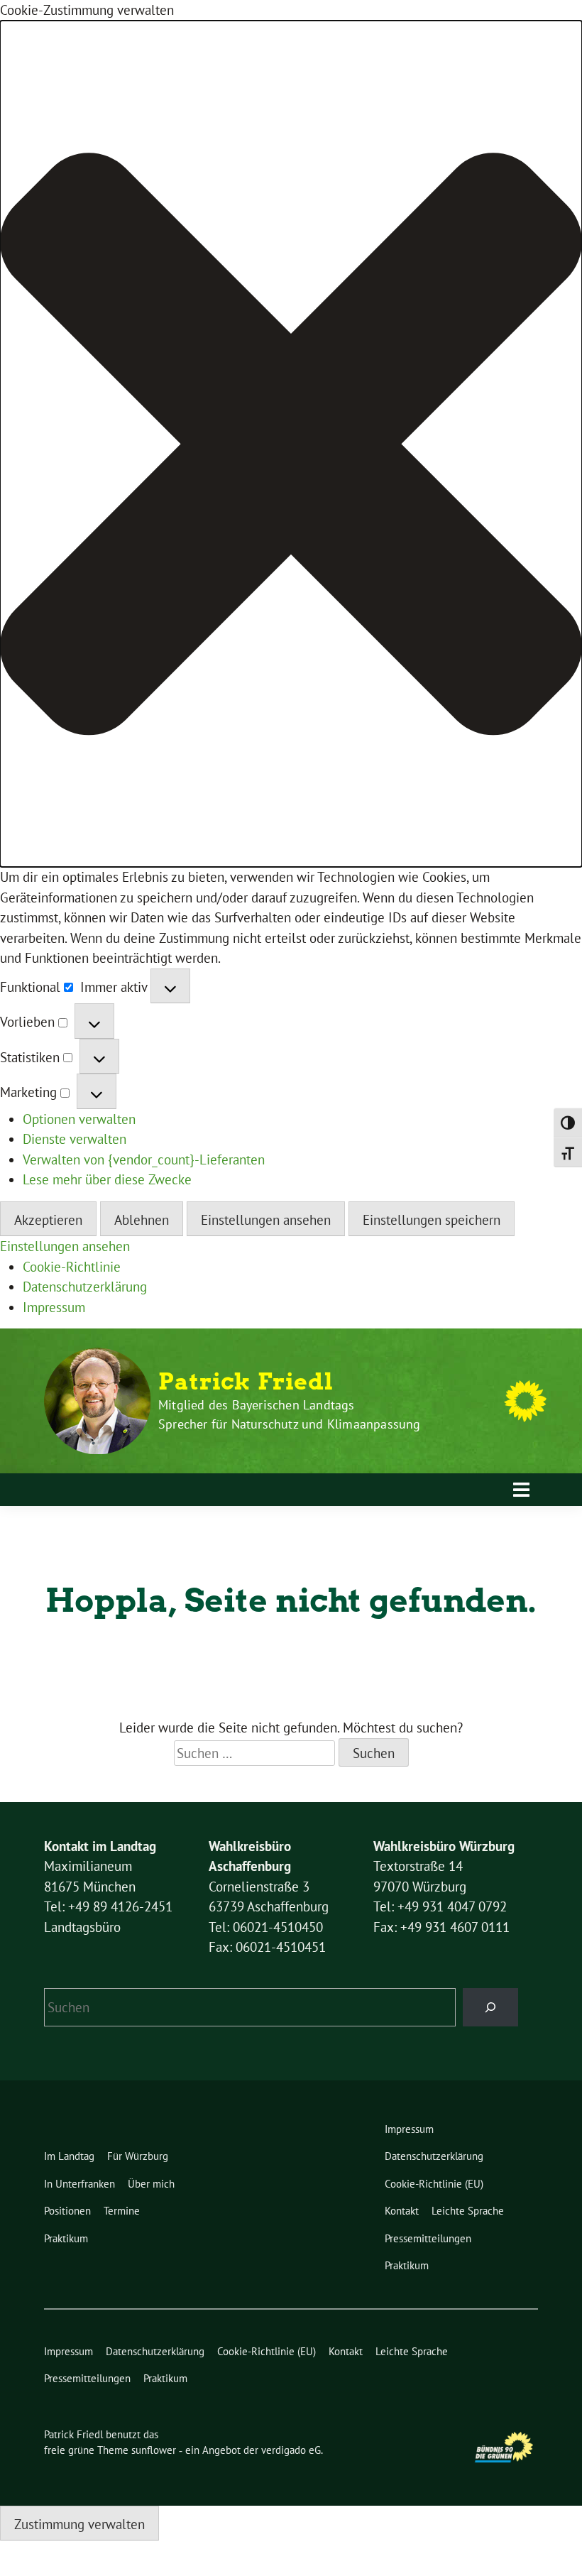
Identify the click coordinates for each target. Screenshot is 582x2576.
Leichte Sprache (468, 2211)
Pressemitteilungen (428, 2238)
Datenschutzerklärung (85, 1287)
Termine (122, 2211)
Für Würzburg (138, 2156)
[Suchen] (491, 2007)
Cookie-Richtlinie (72, 1267)
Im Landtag (69, 2156)
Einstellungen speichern (432, 1220)
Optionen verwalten (79, 1119)
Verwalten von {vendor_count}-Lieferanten (144, 1159)
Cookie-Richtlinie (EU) (434, 2184)
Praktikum (66, 2238)
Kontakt (402, 2211)
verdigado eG (291, 2450)
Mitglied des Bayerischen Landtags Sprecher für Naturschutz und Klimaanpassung (290, 1414)
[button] (291, 444)
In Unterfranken (79, 2184)
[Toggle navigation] (521, 1490)
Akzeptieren (48, 1220)
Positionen (67, 2211)
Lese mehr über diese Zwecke (107, 1179)
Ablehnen (142, 1220)
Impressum (54, 1307)
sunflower (154, 2450)
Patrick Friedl (246, 1382)
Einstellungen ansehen (266, 1220)
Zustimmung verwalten (79, 2524)
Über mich (151, 2184)
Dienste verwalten (75, 1139)
